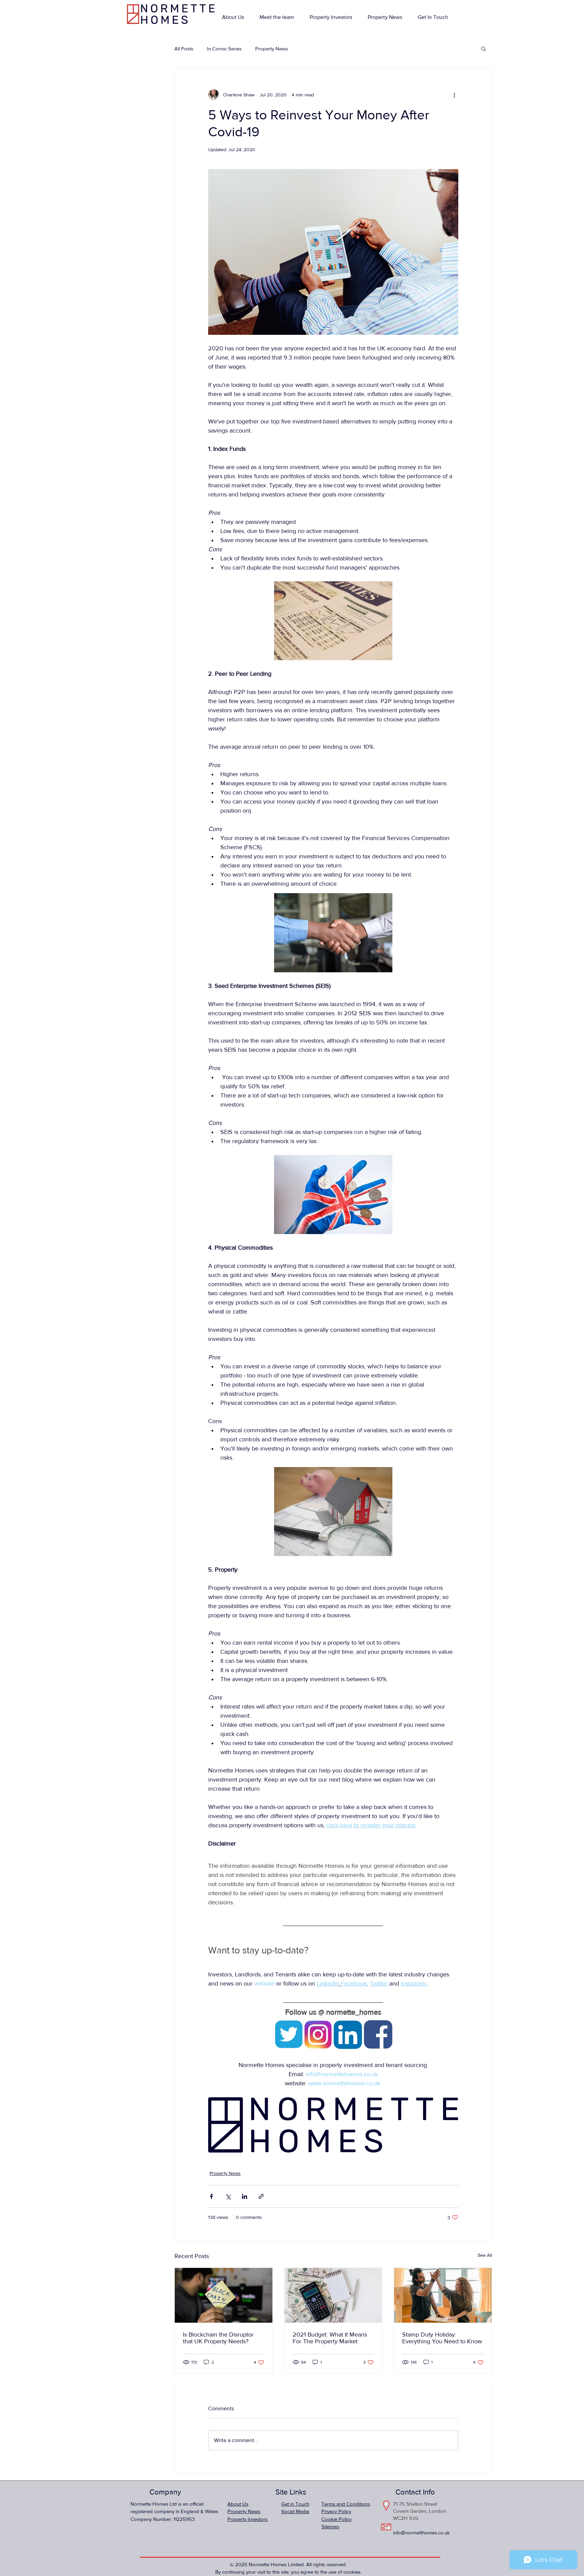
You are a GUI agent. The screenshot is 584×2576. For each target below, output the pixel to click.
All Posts (184, 49)
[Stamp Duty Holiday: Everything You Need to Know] (443, 2295)
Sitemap (330, 2526)
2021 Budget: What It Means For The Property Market (330, 2338)
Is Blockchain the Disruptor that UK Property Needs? (218, 2338)
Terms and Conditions (346, 2504)
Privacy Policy (336, 2511)
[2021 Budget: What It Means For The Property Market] (333, 2295)
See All (485, 2255)
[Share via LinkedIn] (245, 2196)
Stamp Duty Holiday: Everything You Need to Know (442, 2338)
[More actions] (454, 95)
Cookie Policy (336, 2519)
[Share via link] (261, 2196)
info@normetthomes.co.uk (421, 2533)
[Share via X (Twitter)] (228, 2196)
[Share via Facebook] (211, 2196)
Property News (272, 49)
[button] (483, 48)
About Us (238, 2504)
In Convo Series (224, 49)
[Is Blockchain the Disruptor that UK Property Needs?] (224, 2295)
